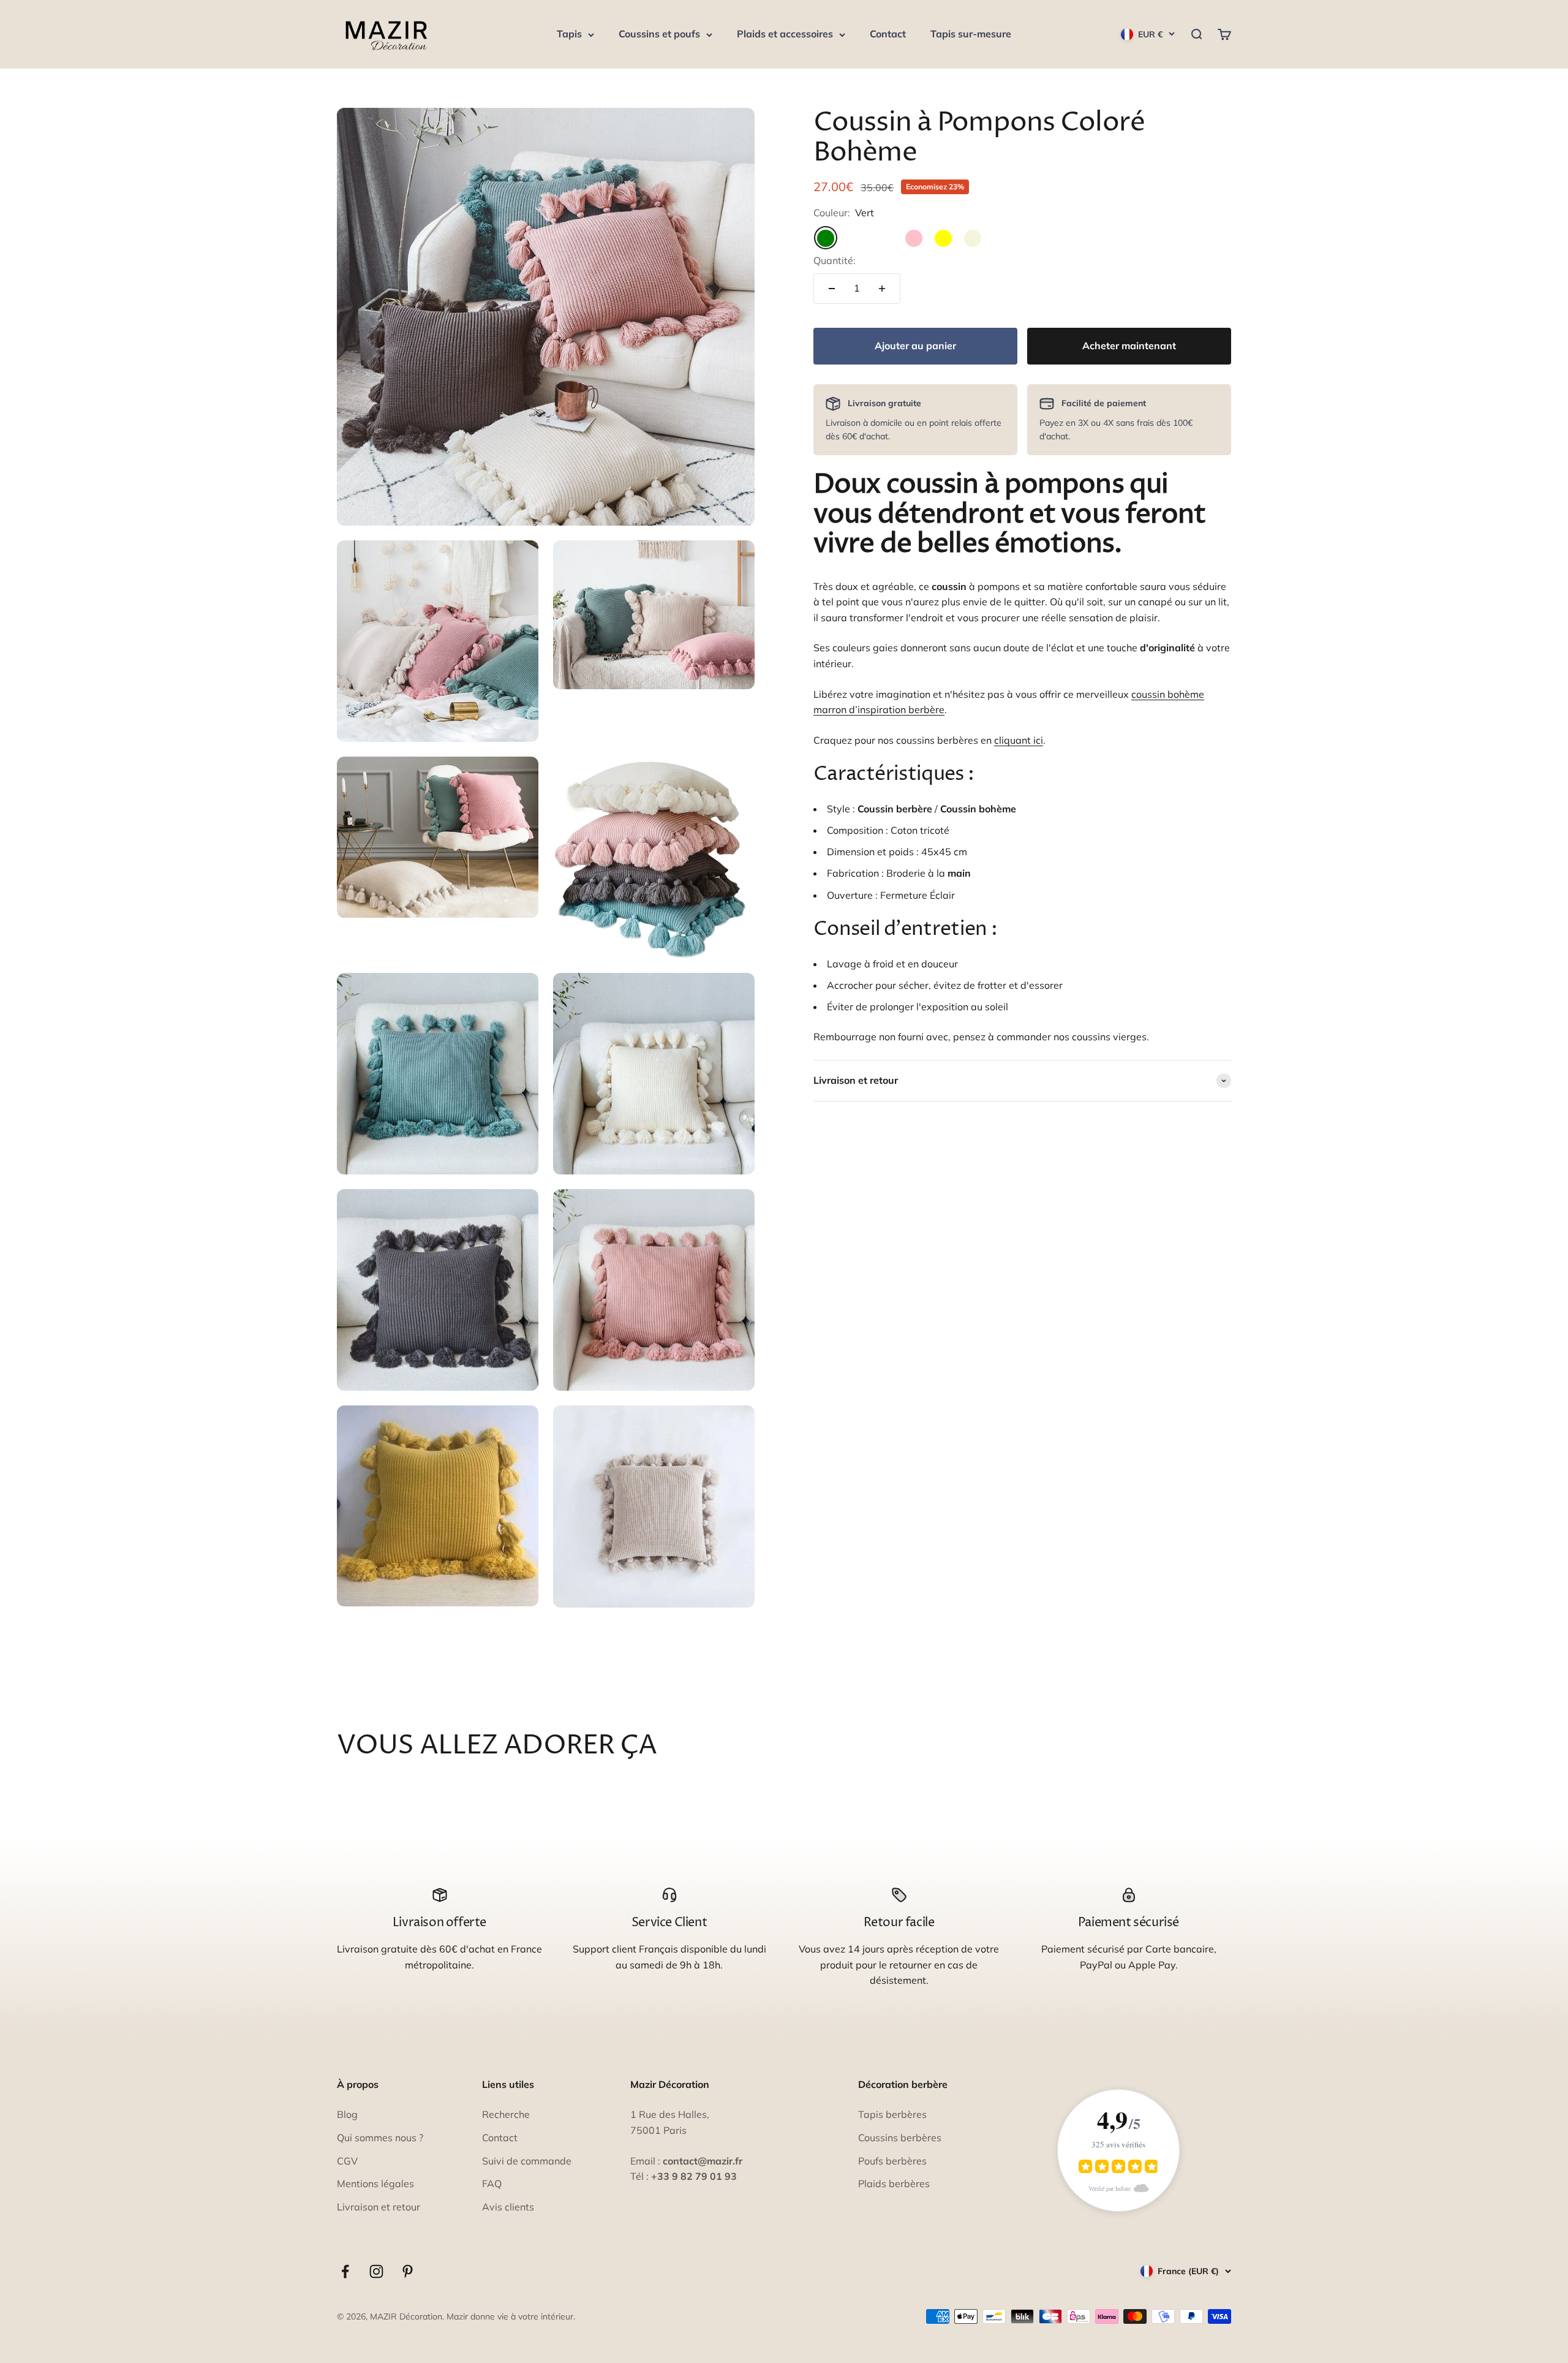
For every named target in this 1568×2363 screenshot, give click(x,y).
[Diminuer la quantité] (832, 289)
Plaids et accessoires (785, 34)
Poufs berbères (892, 2161)
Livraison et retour (379, 2207)
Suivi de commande (527, 2161)
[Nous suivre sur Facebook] (345, 2271)
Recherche (506, 2114)
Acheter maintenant (1129, 346)
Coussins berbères (900, 2138)
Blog (347, 2114)
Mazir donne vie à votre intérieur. (511, 2316)
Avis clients (508, 2207)
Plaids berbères (894, 2183)
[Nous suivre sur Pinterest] (408, 2271)
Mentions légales (375, 2183)
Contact (888, 34)
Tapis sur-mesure (971, 34)
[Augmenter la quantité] (882, 289)
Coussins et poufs (659, 34)
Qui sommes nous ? (380, 2138)
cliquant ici (1019, 740)
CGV (347, 2161)
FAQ (492, 2183)
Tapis (569, 34)
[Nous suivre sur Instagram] (376, 2271)
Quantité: (835, 260)
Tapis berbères (892, 2114)
